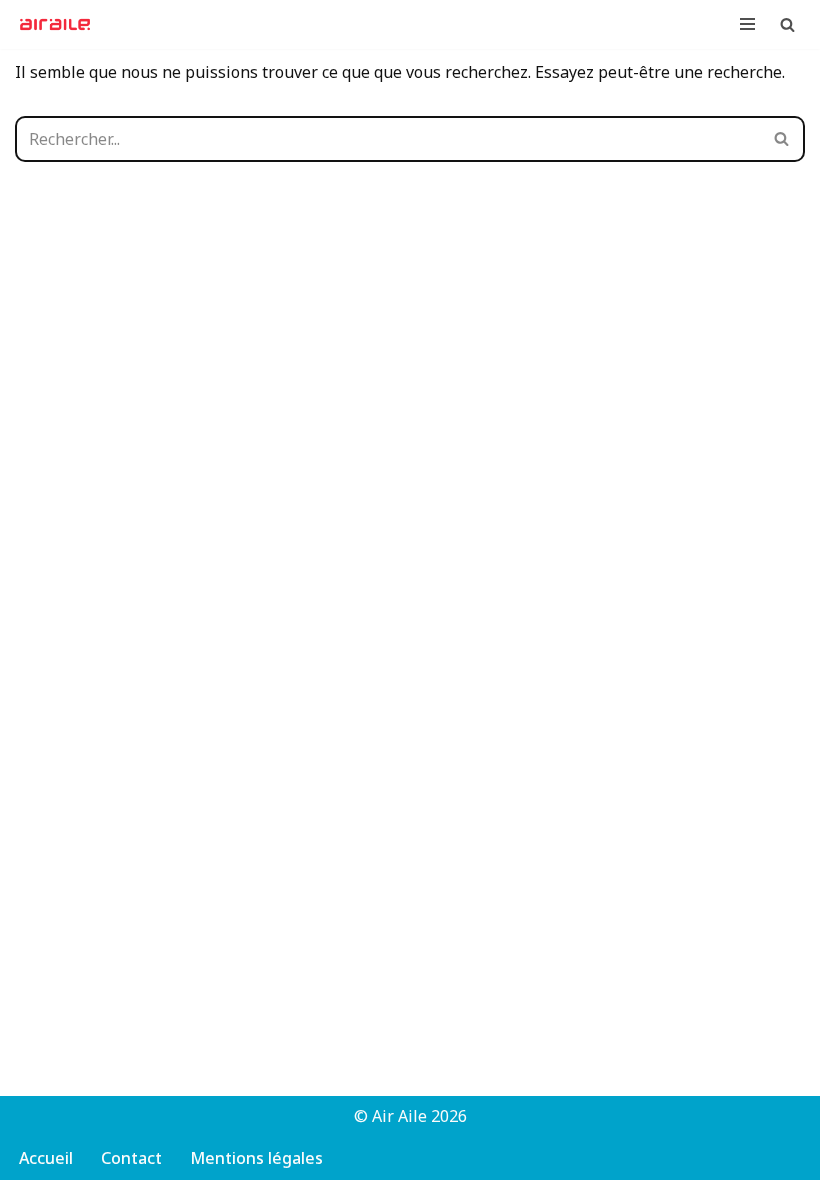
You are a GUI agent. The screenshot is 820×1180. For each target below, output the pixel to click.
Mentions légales (256, 1158)
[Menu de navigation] (747, 24)
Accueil (46, 1158)
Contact (131, 1158)
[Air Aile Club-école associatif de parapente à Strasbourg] (60, 24)
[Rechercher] (787, 24)
